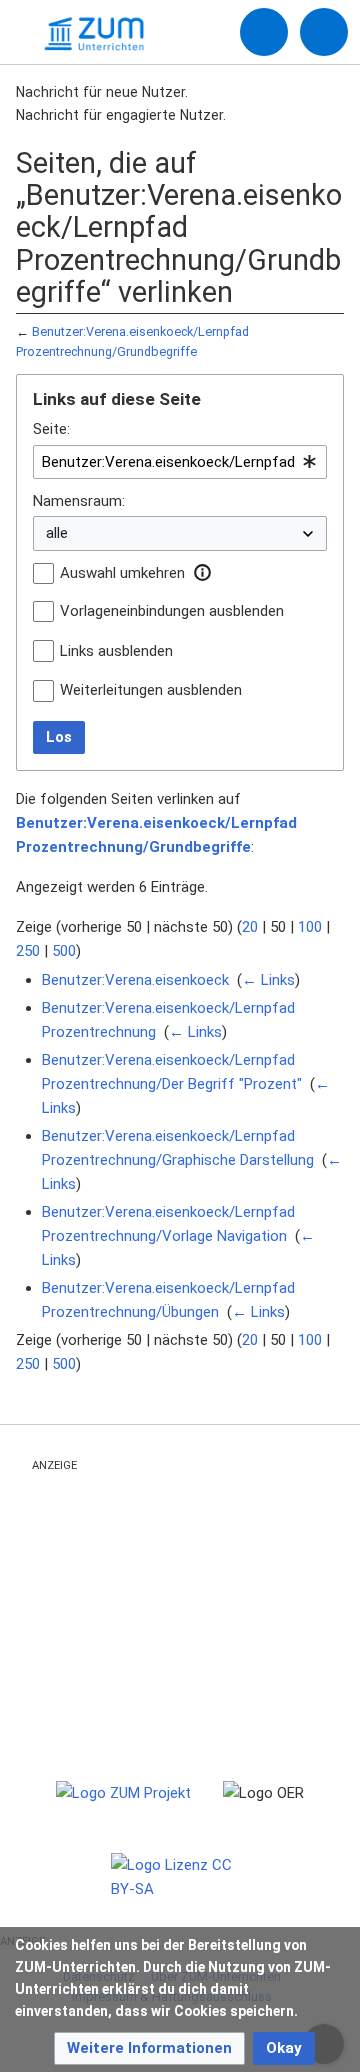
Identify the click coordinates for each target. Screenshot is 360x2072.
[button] (202, 573)
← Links (268, 980)
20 (250, 927)
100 (310, 927)
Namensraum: (79, 501)
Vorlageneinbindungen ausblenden (172, 611)
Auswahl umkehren (122, 573)
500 (64, 951)
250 (28, 951)
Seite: (51, 429)
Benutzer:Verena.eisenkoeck (135, 980)
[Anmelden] (264, 32)
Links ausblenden (116, 651)
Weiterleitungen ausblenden (151, 690)
